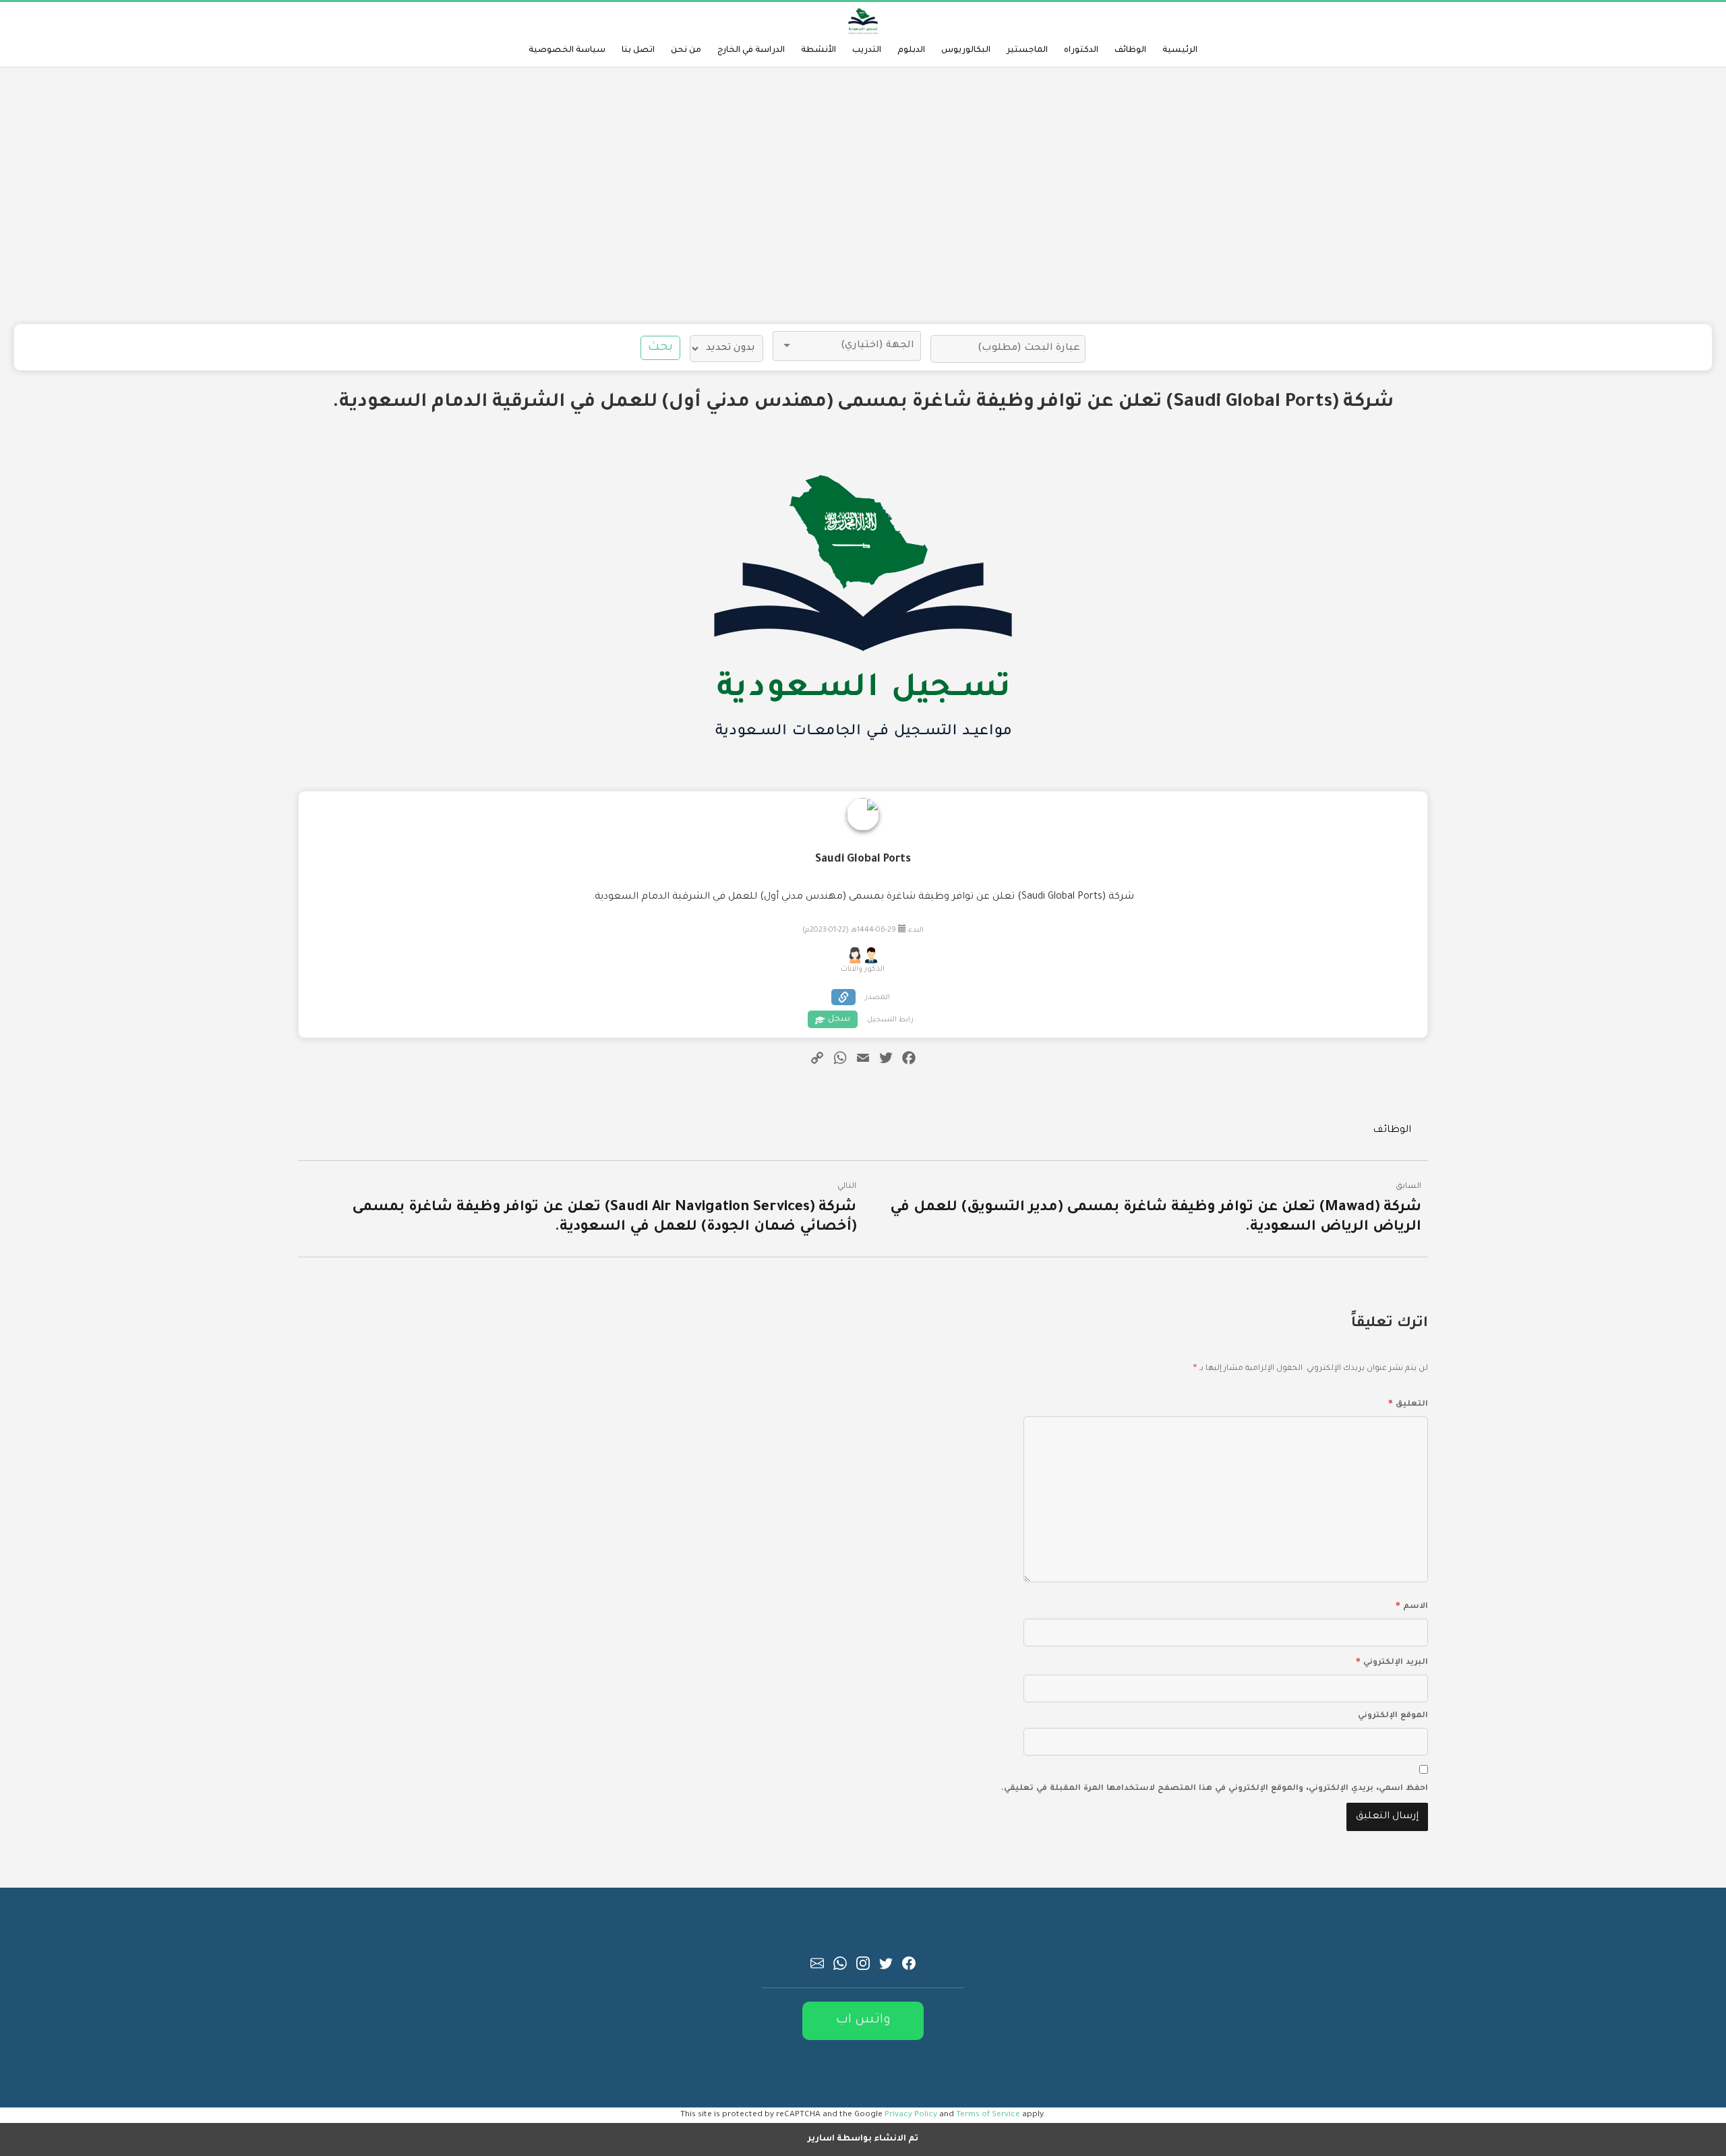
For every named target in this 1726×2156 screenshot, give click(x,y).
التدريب (867, 51)
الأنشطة (819, 51)
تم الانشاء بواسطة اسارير (863, 2139)
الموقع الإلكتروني (1393, 1716)
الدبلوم (911, 51)
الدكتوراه (1081, 51)
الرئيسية (1180, 51)
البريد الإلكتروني (1392, 1660)
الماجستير (1027, 51)
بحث (660, 348)
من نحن (686, 51)
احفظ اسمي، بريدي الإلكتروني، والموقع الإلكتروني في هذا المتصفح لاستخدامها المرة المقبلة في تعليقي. (1215, 1789)
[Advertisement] (863, 196)
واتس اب (863, 2020)
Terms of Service (988, 2115)
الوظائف (1130, 51)
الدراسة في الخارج (751, 51)
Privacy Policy (911, 2115)
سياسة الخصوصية (567, 51)
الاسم (1412, 1605)
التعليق (1408, 1402)
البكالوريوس (966, 51)
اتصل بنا (638, 51)
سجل (839, 1019)
